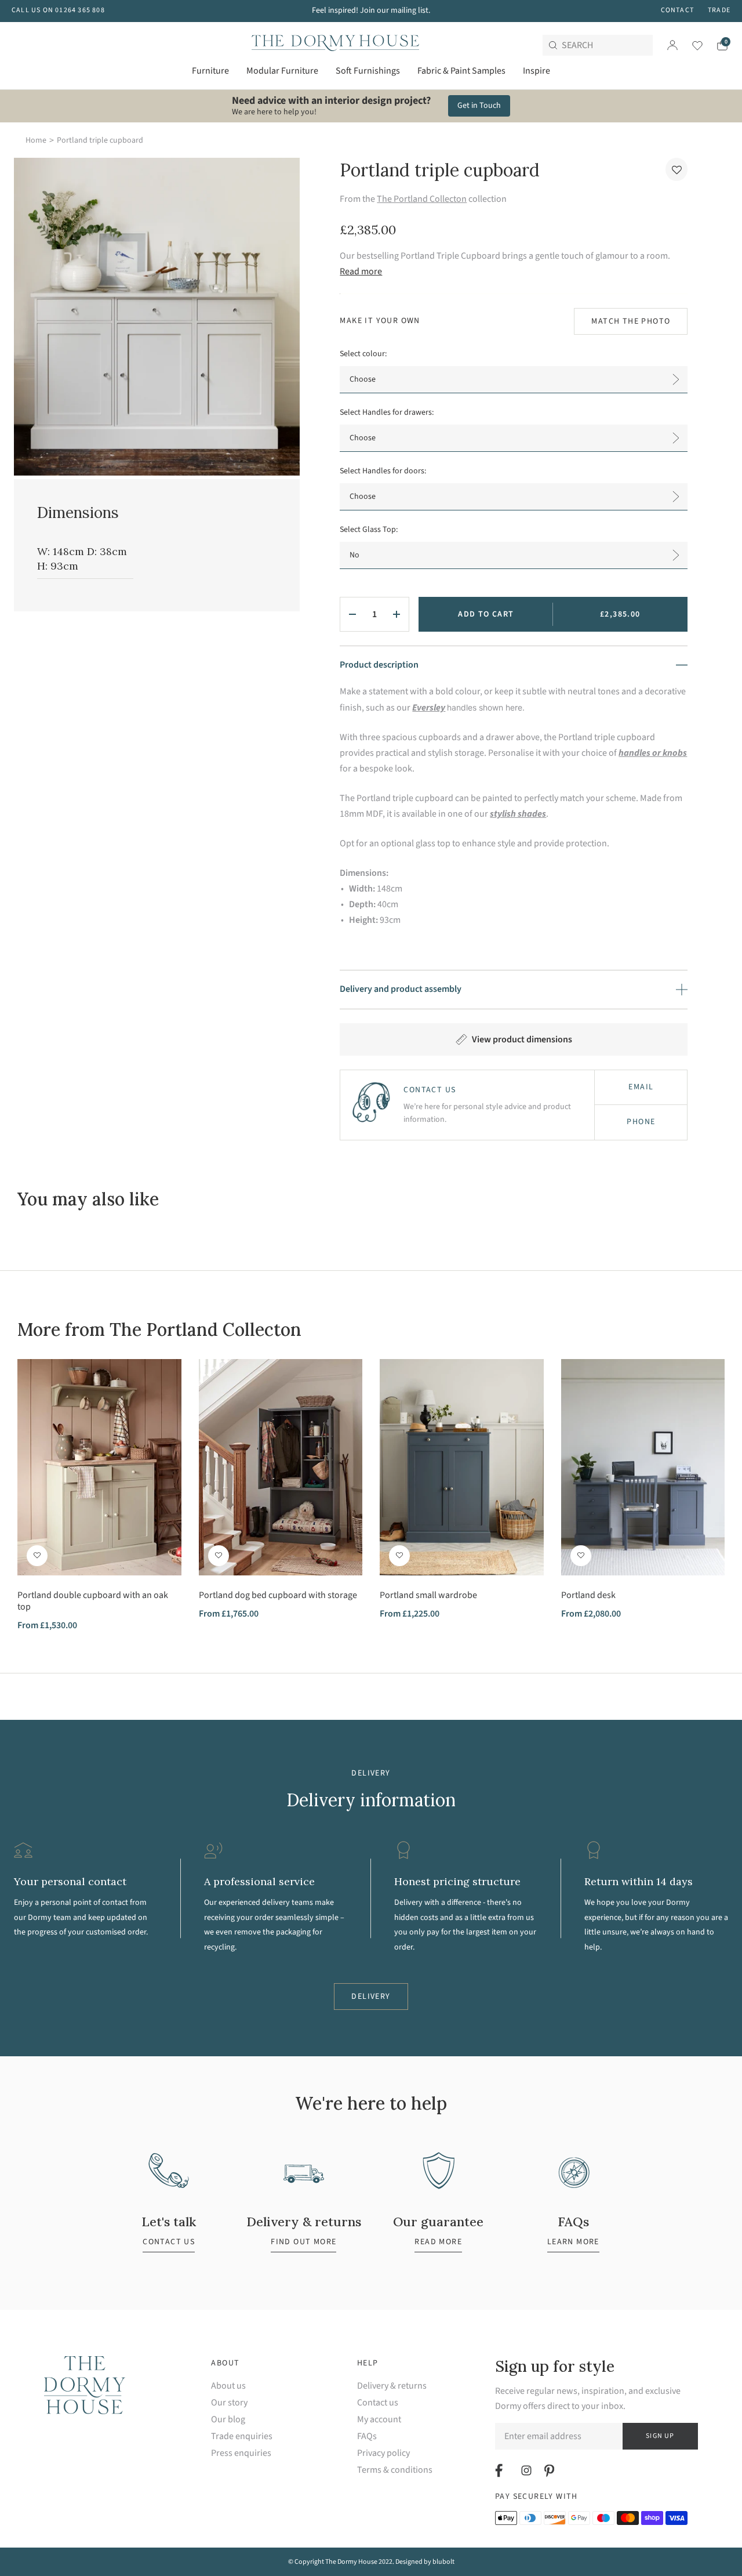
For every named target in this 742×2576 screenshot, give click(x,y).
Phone (641, 1122)
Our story (229, 2403)
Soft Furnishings (368, 71)
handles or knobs (653, 753)
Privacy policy (383, 2453)
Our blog (228, 2420)
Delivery (371, 1997)
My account (379, 2420)
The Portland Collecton (422, 199)
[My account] (672, 45)
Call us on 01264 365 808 (58, 10)
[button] (676, 169)
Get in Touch (479, 106)
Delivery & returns (392, 2386)
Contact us (378, 2403)
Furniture (210, 71)
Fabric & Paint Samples (461, 71)
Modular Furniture (282, 71)
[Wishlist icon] (690, 45)
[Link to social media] (501, 2470)
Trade (719, 10)
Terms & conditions (395, 2470)
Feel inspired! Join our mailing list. (371, 10)
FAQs (367, 2436)
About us (228, 2386)
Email (641, 1087)
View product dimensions (522, 1039)
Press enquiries (241, 2453)
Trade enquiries (242, 2436)
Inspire (537, 71)
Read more (361, 271)
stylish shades (518, 814)
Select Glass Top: (369, 530)
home (36, 140)
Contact (677, 10)
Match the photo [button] (631, 321)
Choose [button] (363, 379)
